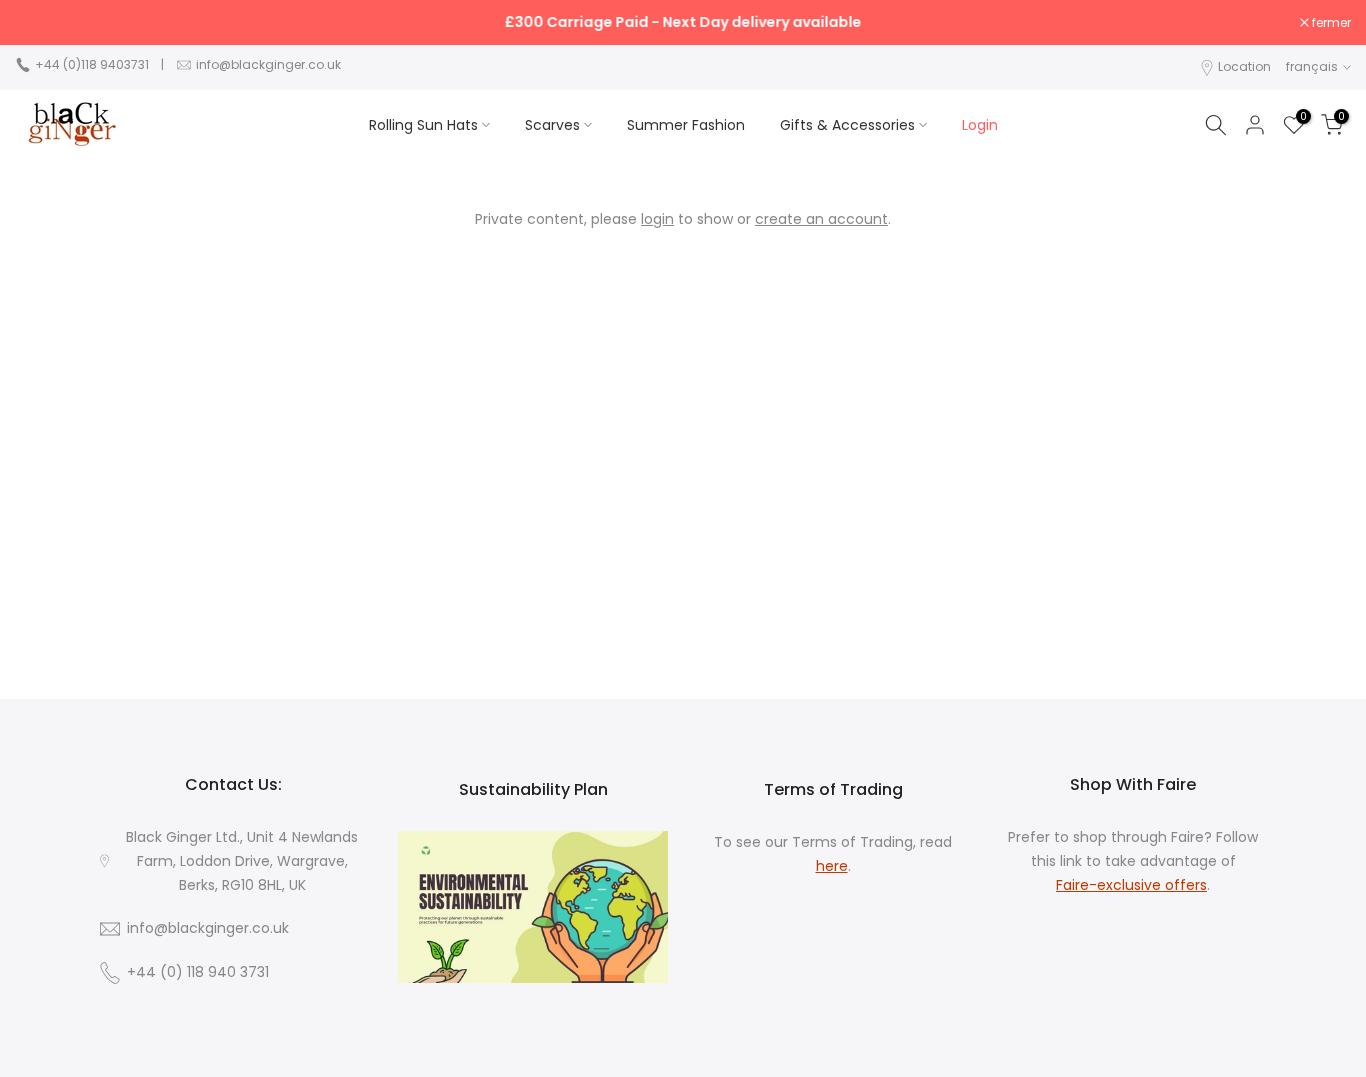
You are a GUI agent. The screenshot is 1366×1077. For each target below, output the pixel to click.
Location (1244, 66)
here (832, 865)
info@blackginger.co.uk (268, 64)
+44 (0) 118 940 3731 (198, 972)
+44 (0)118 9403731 (92, 64)
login (657, 219)
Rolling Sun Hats (423, 125)
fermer (45, 23)
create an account (821, 219)
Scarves (552, 125)
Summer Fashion (686, 125)
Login (980, 125)
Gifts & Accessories (847, 125)
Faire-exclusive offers (1131, 884)
